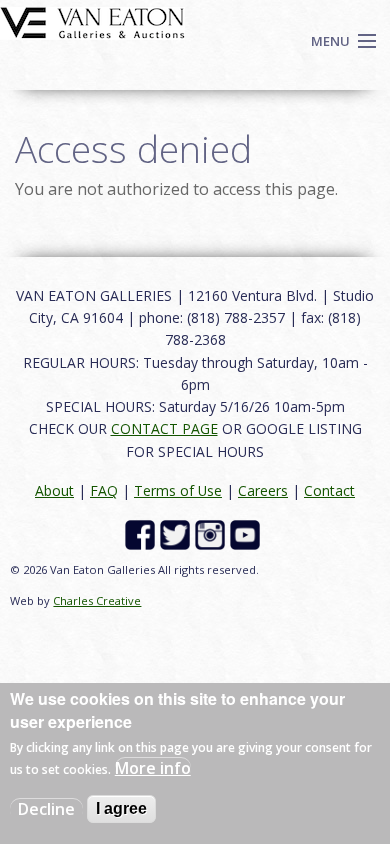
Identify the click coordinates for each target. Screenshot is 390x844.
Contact (329, 490)
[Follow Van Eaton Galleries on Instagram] (212, 533)
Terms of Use (178, 490)
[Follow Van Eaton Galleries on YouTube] (247, 533)
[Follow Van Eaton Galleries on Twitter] (177, 533)
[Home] (92, 21)
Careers (263, 490)
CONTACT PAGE (164, 428)
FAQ (104, 490)
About (54, 490)
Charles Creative (97, 600)
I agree (121, 808)
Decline (46, 809)
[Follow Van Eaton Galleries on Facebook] (142, 533)
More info (153, 768)
